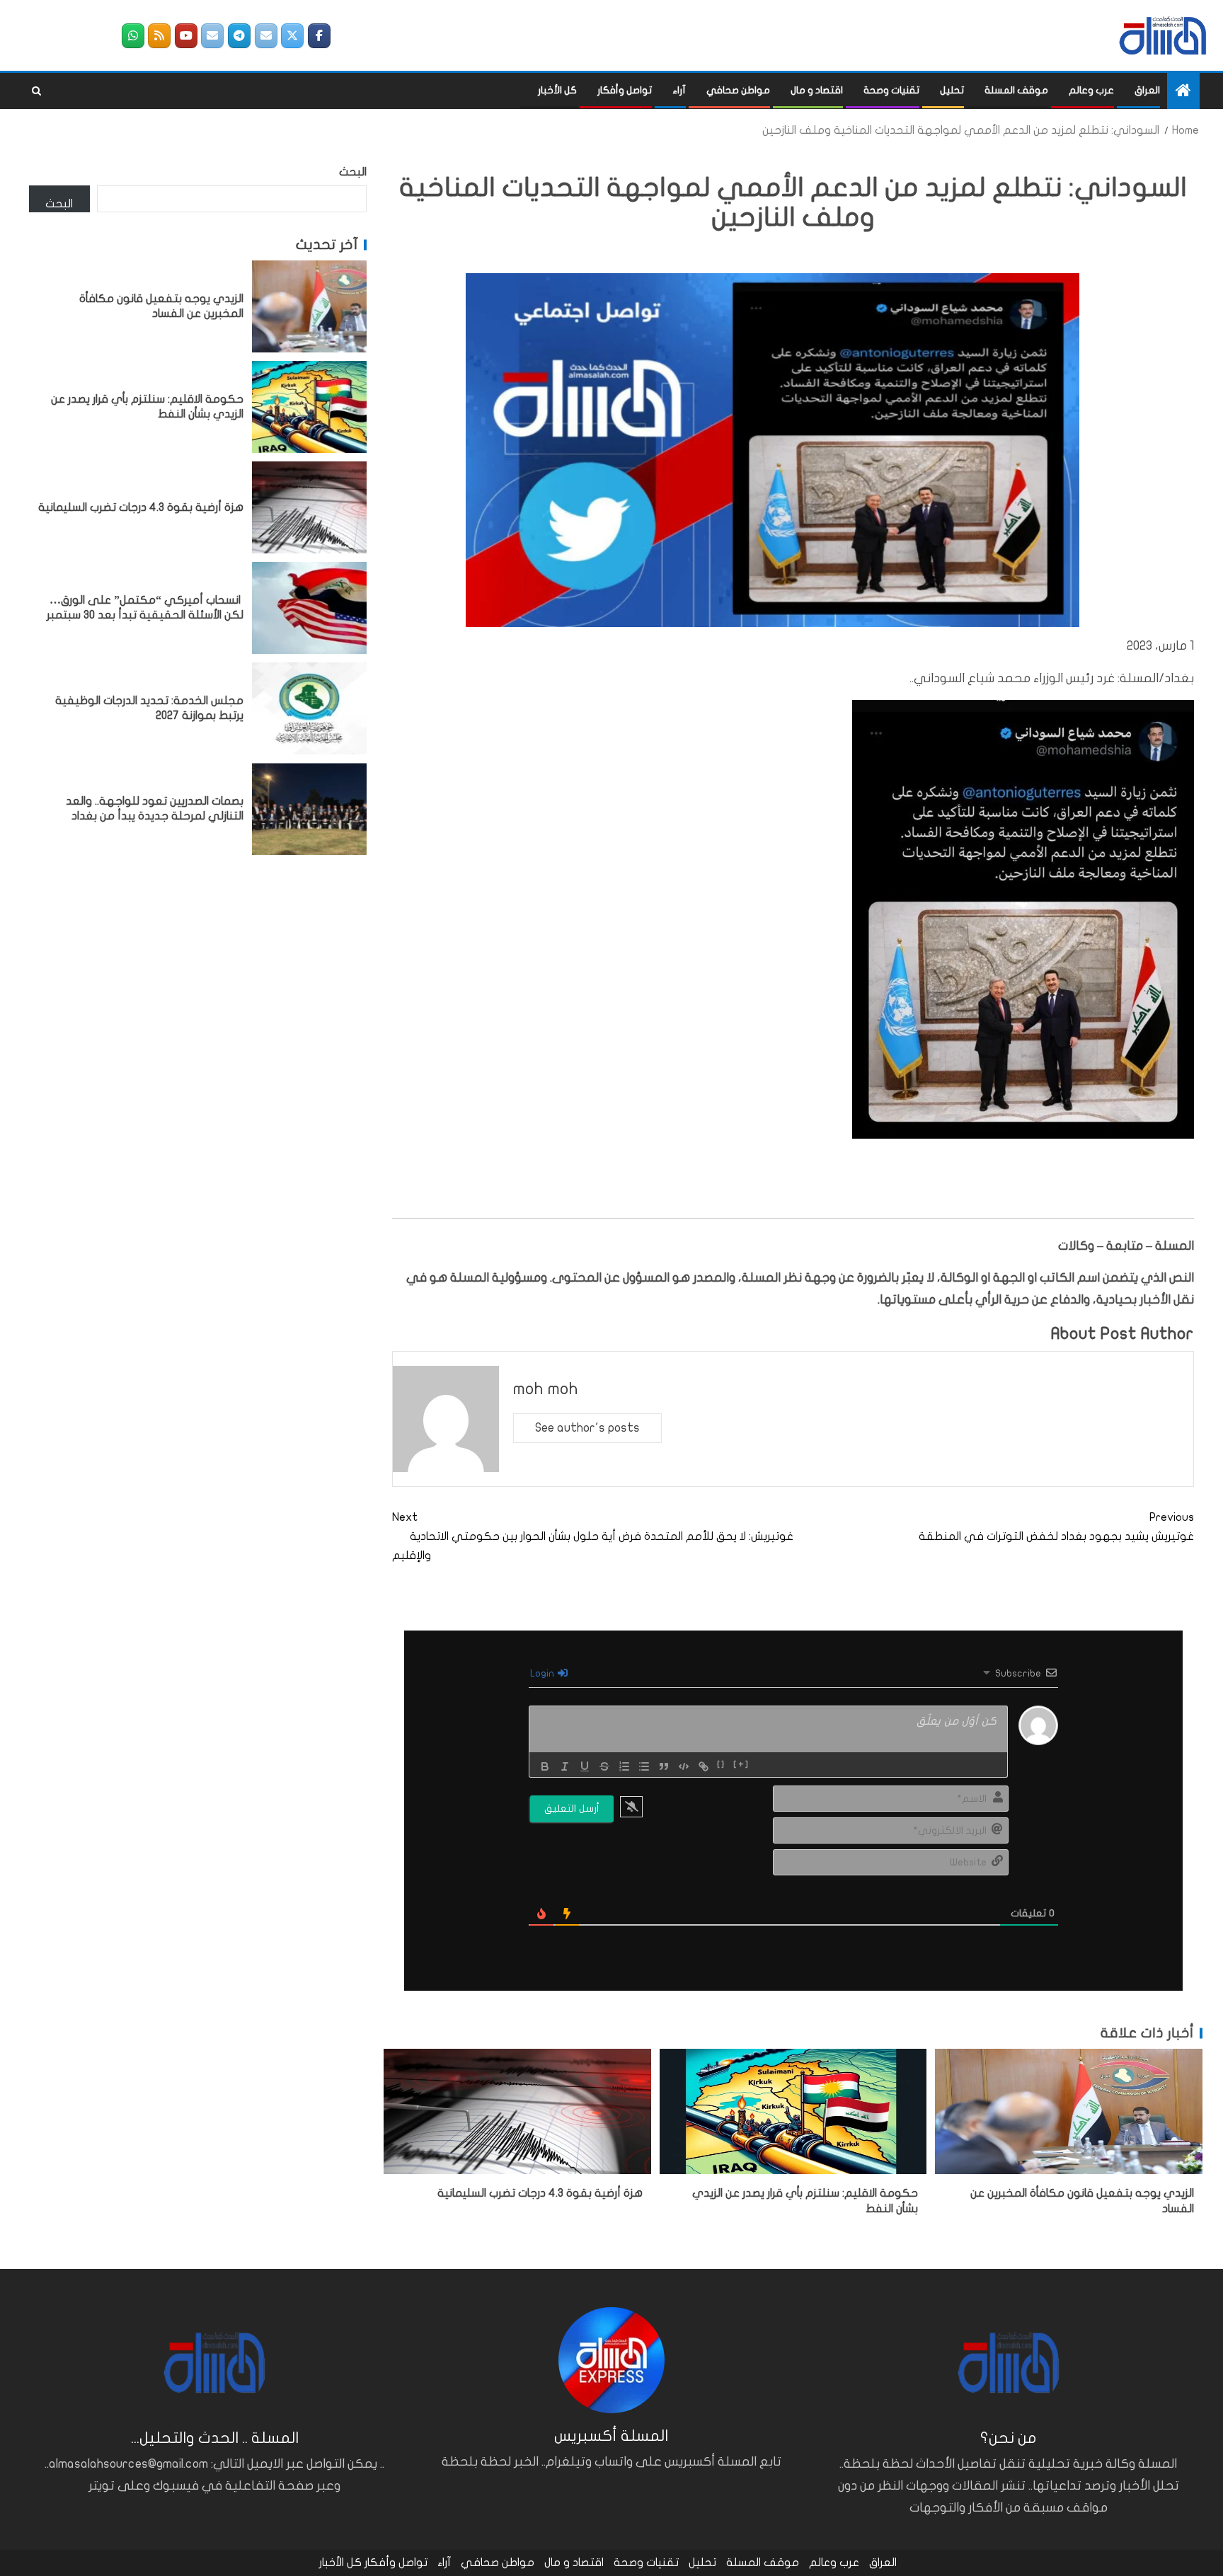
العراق (1147, 90)
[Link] (704, 1766)
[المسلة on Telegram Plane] (239, 36)
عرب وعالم (1091, 90)
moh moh (546, 1389)
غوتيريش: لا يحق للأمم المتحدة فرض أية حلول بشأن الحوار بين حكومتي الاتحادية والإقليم (593, 1536)
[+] (741, 1765)
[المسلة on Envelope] (266, 36)
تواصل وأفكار (625, 90)
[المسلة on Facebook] (319, 36)
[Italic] (565, 1766)
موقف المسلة (1016, 90)
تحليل (952, 90)
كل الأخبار (557, 90)
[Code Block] (684, 1766)
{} (722, 1765)
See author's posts (587, 1428)
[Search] (36, 91)
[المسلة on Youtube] (186, 36)
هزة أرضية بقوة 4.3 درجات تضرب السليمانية (540, 2193)
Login (543, 1673)
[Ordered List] (624, 1766)
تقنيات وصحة (891, 90)
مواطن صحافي (738, 90)
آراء (679, 90)
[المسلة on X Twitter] (292, 36)
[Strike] (604, 1766)
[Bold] (545, 1766)
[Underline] (585, 1766)
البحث (353, 172)
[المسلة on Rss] (159, 36)
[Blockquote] (664, 1766)
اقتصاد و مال (817, 90)
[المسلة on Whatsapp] (133, 36)
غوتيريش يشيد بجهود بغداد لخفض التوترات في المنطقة (1056, 1527)
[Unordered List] (644, 1766)
